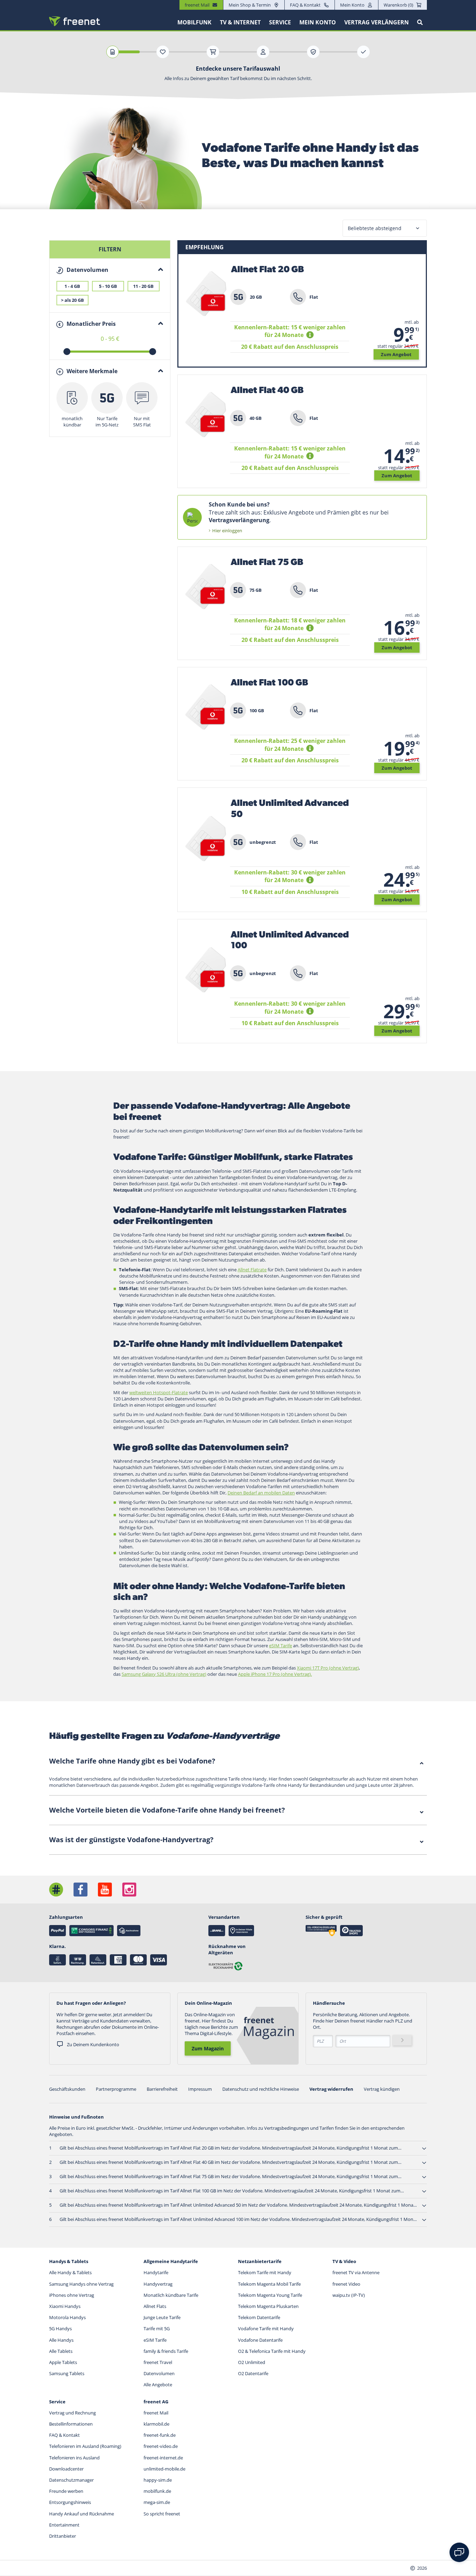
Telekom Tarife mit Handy (265, 2272)
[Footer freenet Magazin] (56, 1890)
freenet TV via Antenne (356, 2272)
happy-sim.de (158, 2480)
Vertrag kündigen (382, 2089)
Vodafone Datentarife (260, 2340)
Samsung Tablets (67, 2373)
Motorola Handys (67, 2317)
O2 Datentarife (253, 2373)
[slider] (67, 352)
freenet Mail (156, 2413)
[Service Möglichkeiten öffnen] (459, 2552)
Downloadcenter (66, 2469)
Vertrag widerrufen (331, 2089)
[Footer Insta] (129, 1890)
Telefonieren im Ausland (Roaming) (85, 2446)
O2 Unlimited (252, 2362)
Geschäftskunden (67, 2089)
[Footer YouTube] (105, 1890)
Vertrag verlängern (377, 22)
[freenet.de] (75, 21)
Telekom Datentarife (259, 2317)
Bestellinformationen (71, 2424)
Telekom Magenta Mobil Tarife (269, 2284)
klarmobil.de (156, 2424)
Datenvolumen (159, 2373)
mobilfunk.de (157, 2491)
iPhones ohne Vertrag (72, 2295)
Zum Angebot (396, 354)
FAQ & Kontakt (305, 5)
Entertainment (64, 2525)
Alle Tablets (61, 2351)
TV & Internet (240, 22)
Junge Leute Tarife (162, 2317)
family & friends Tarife (166, 2351)
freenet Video (346, 2284)
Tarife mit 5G (157, 2328)
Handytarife (156, 2272)
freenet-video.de (161, 2446)
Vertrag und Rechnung (72, 2413)
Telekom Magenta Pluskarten (268, 2306)
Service (280, 22)
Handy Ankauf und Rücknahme (82, 2514)
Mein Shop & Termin (250, 5)
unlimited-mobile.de (164, 2469)
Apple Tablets (63, 2362)
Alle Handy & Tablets (70, 2272)
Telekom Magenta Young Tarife (270, 2295)
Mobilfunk (194, 22)
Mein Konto (352, 5)
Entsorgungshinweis (70, 2502)
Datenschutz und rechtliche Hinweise (261, 2089)
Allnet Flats (155, 2306)
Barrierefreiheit (162, 2089)
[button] (311, 335)
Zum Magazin (208, 2048)
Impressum (200, 2089)
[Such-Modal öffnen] (420, 22)
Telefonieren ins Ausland (74, 2458)
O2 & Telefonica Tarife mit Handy (272, 2351)
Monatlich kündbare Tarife (171, 2295)
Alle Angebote (158, 2385)
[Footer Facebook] (80, 1890)
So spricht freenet (162, 2514)
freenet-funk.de (160, 2435)
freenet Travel (158, 2362)
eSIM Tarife (155, 2340)
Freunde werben (66, 2491)
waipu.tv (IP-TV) (349, 2295)
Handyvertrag (158, 2284)
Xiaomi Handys (65, 2306)
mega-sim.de (157, 2502)
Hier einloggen (227, 531)
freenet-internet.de (163, 2458)
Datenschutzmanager (71, 2480)
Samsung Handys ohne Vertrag (81, 2284)
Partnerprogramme (116, 2089)
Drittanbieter (63, 2536)
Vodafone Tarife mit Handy (266, 2328)
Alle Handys (61, 2340)
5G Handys (60, 2328)
